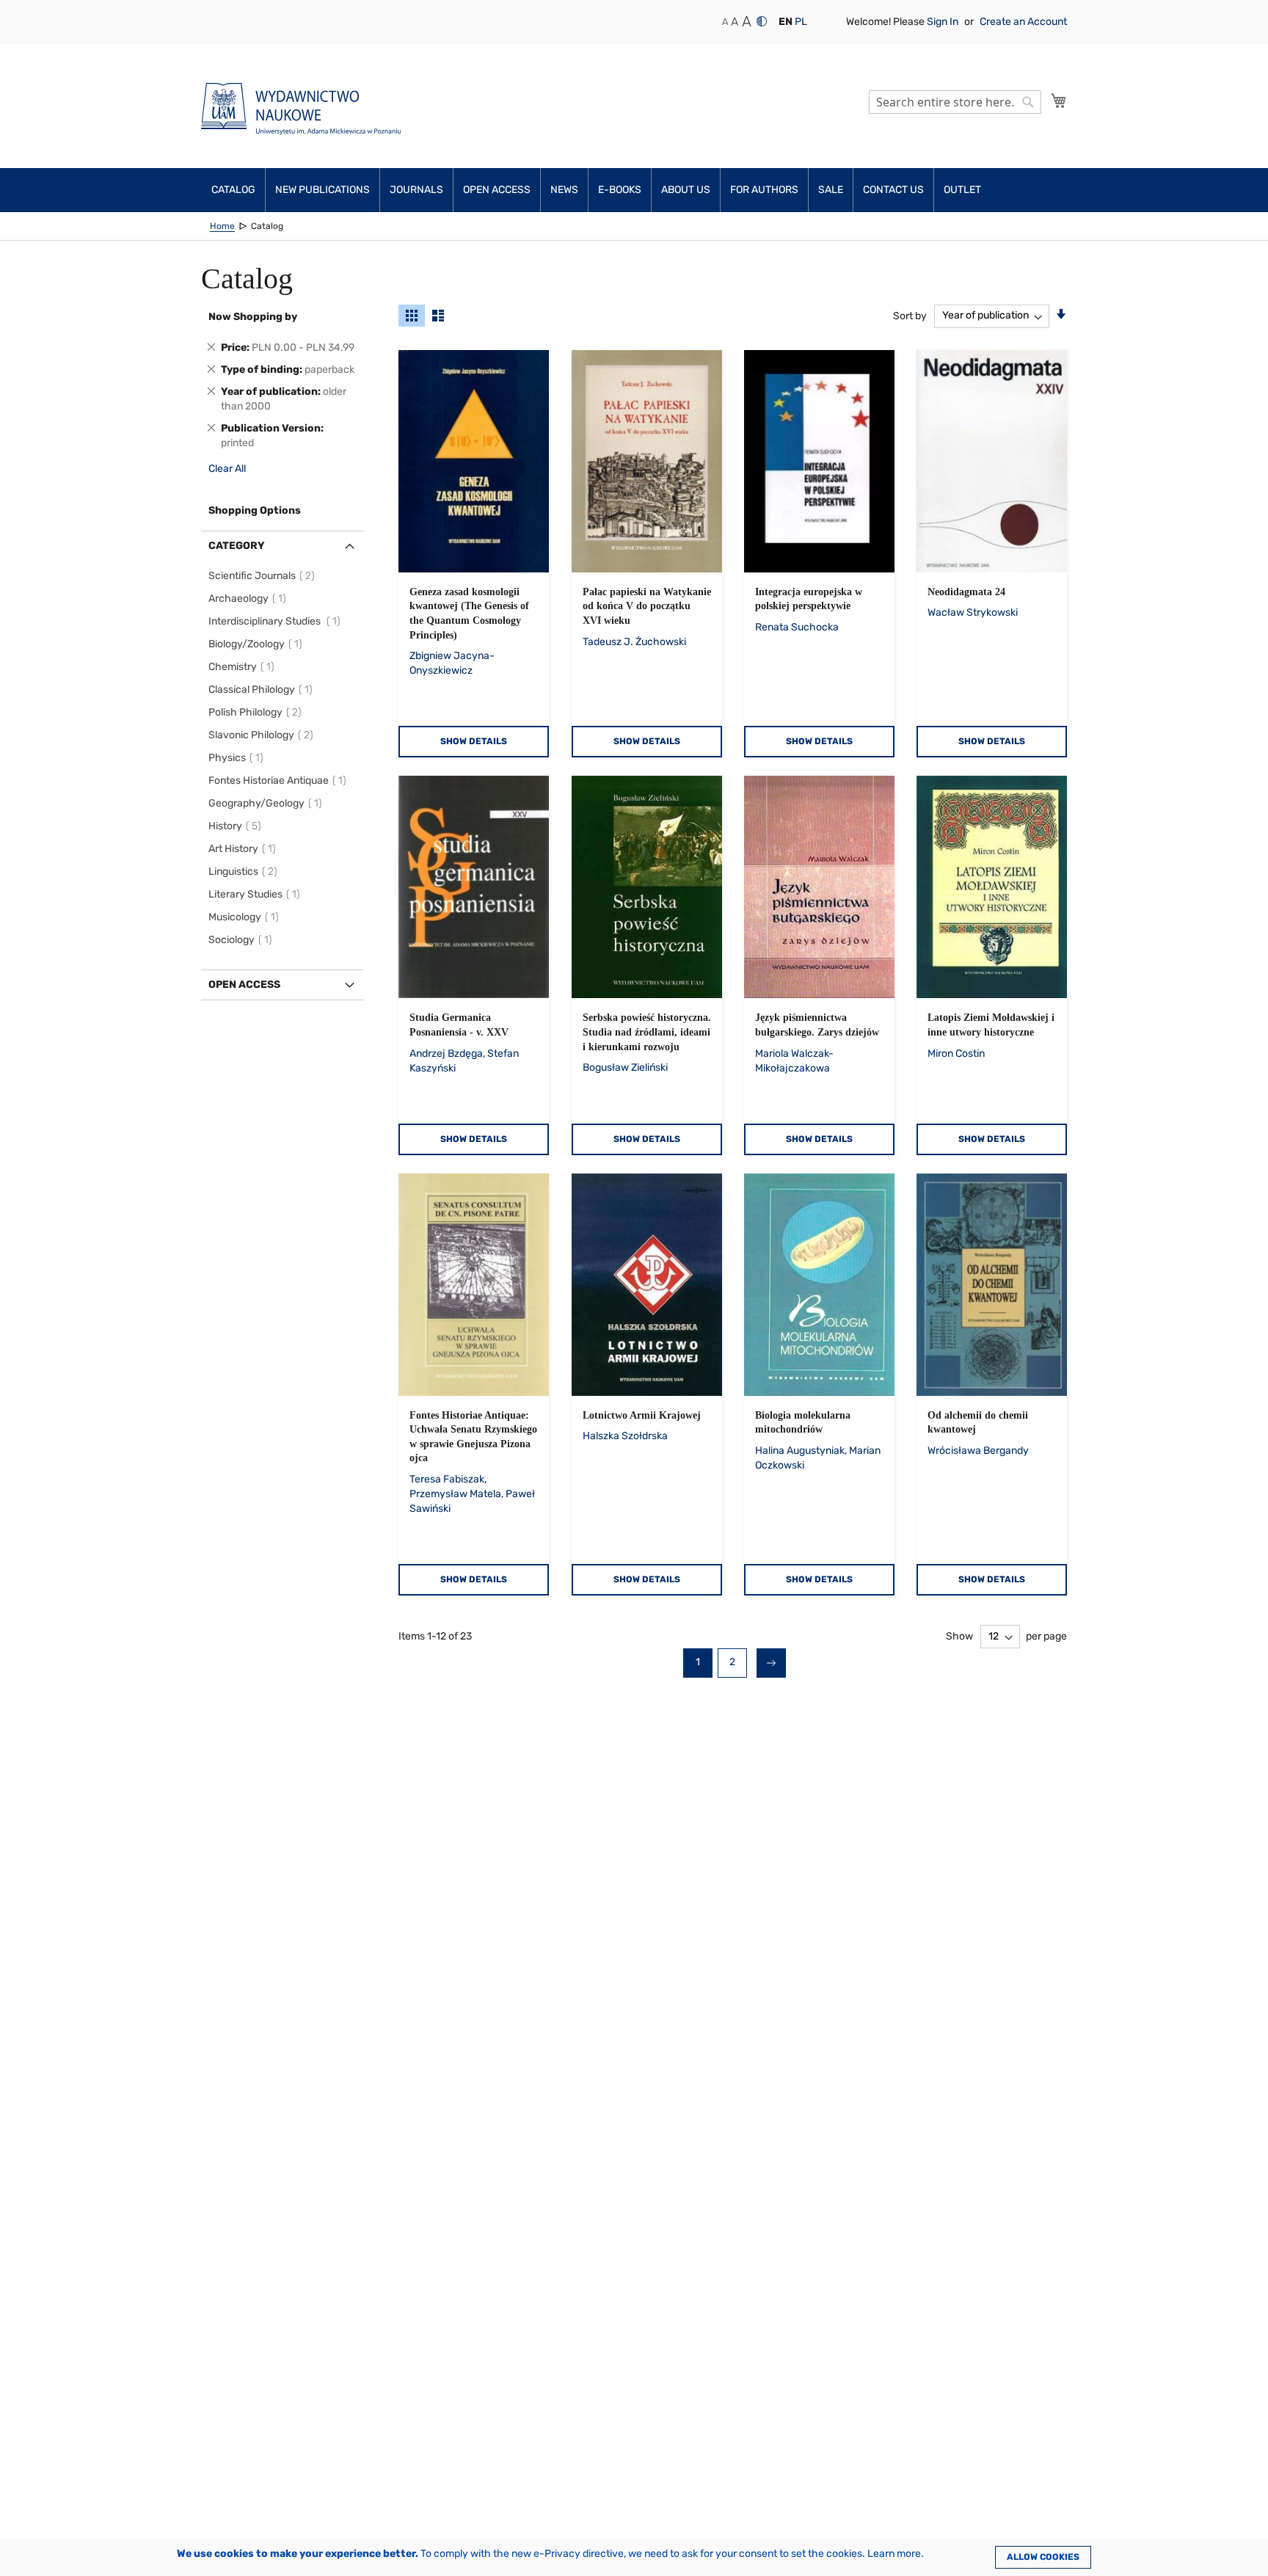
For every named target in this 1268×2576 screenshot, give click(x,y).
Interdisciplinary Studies (277, 621)
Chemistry (244, 667)
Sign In (944, 22)
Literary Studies (256, 894)
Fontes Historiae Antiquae (280, 781)
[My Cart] (1059, 101)
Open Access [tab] (244, 985)
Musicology (246, 917)
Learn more (894, 2554)
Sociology (243, 940)
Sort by (910, 315)
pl (801, 22)
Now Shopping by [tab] (253, 317)
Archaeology (249, 598)
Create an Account (1023, 22)
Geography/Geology (267, 803)
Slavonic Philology (263, 735)
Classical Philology (263, 690)
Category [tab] (237, 546)
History (237, 826)
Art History (244, 849)
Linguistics (245, 872)
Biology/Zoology (258, 644)
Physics (238, 758)
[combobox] (955, 102)
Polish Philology (257, 712)
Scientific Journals (264, 576)
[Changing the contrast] (762, 21)
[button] (786, 22)
